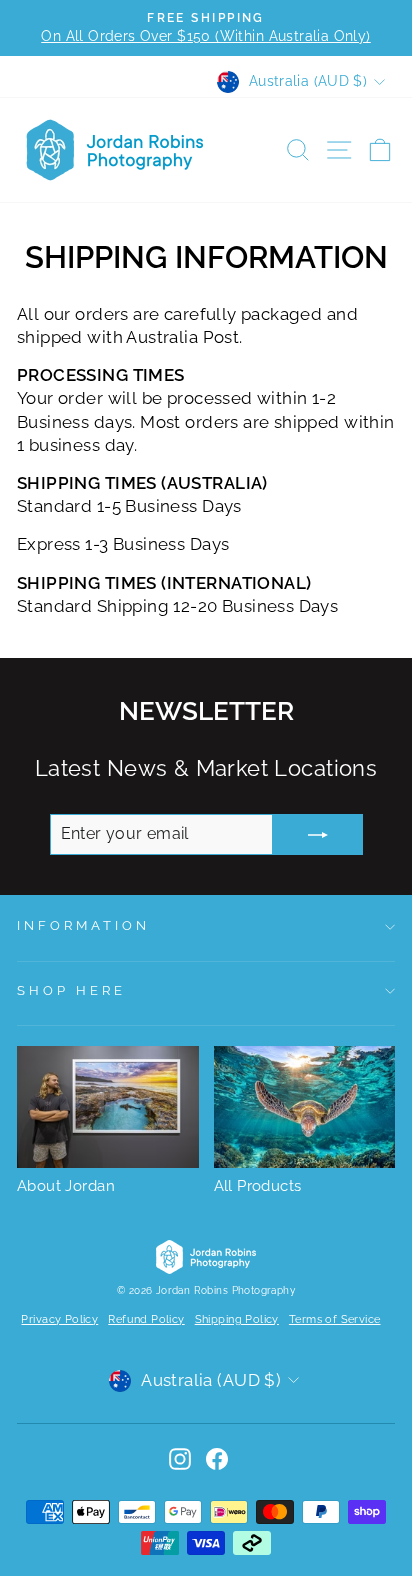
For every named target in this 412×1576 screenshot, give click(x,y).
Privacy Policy (59, 1319)
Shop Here (71, 990)
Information (83, 925)
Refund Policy (146, 1319)
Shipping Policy (237, 1319)
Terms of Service (335, 1319)
